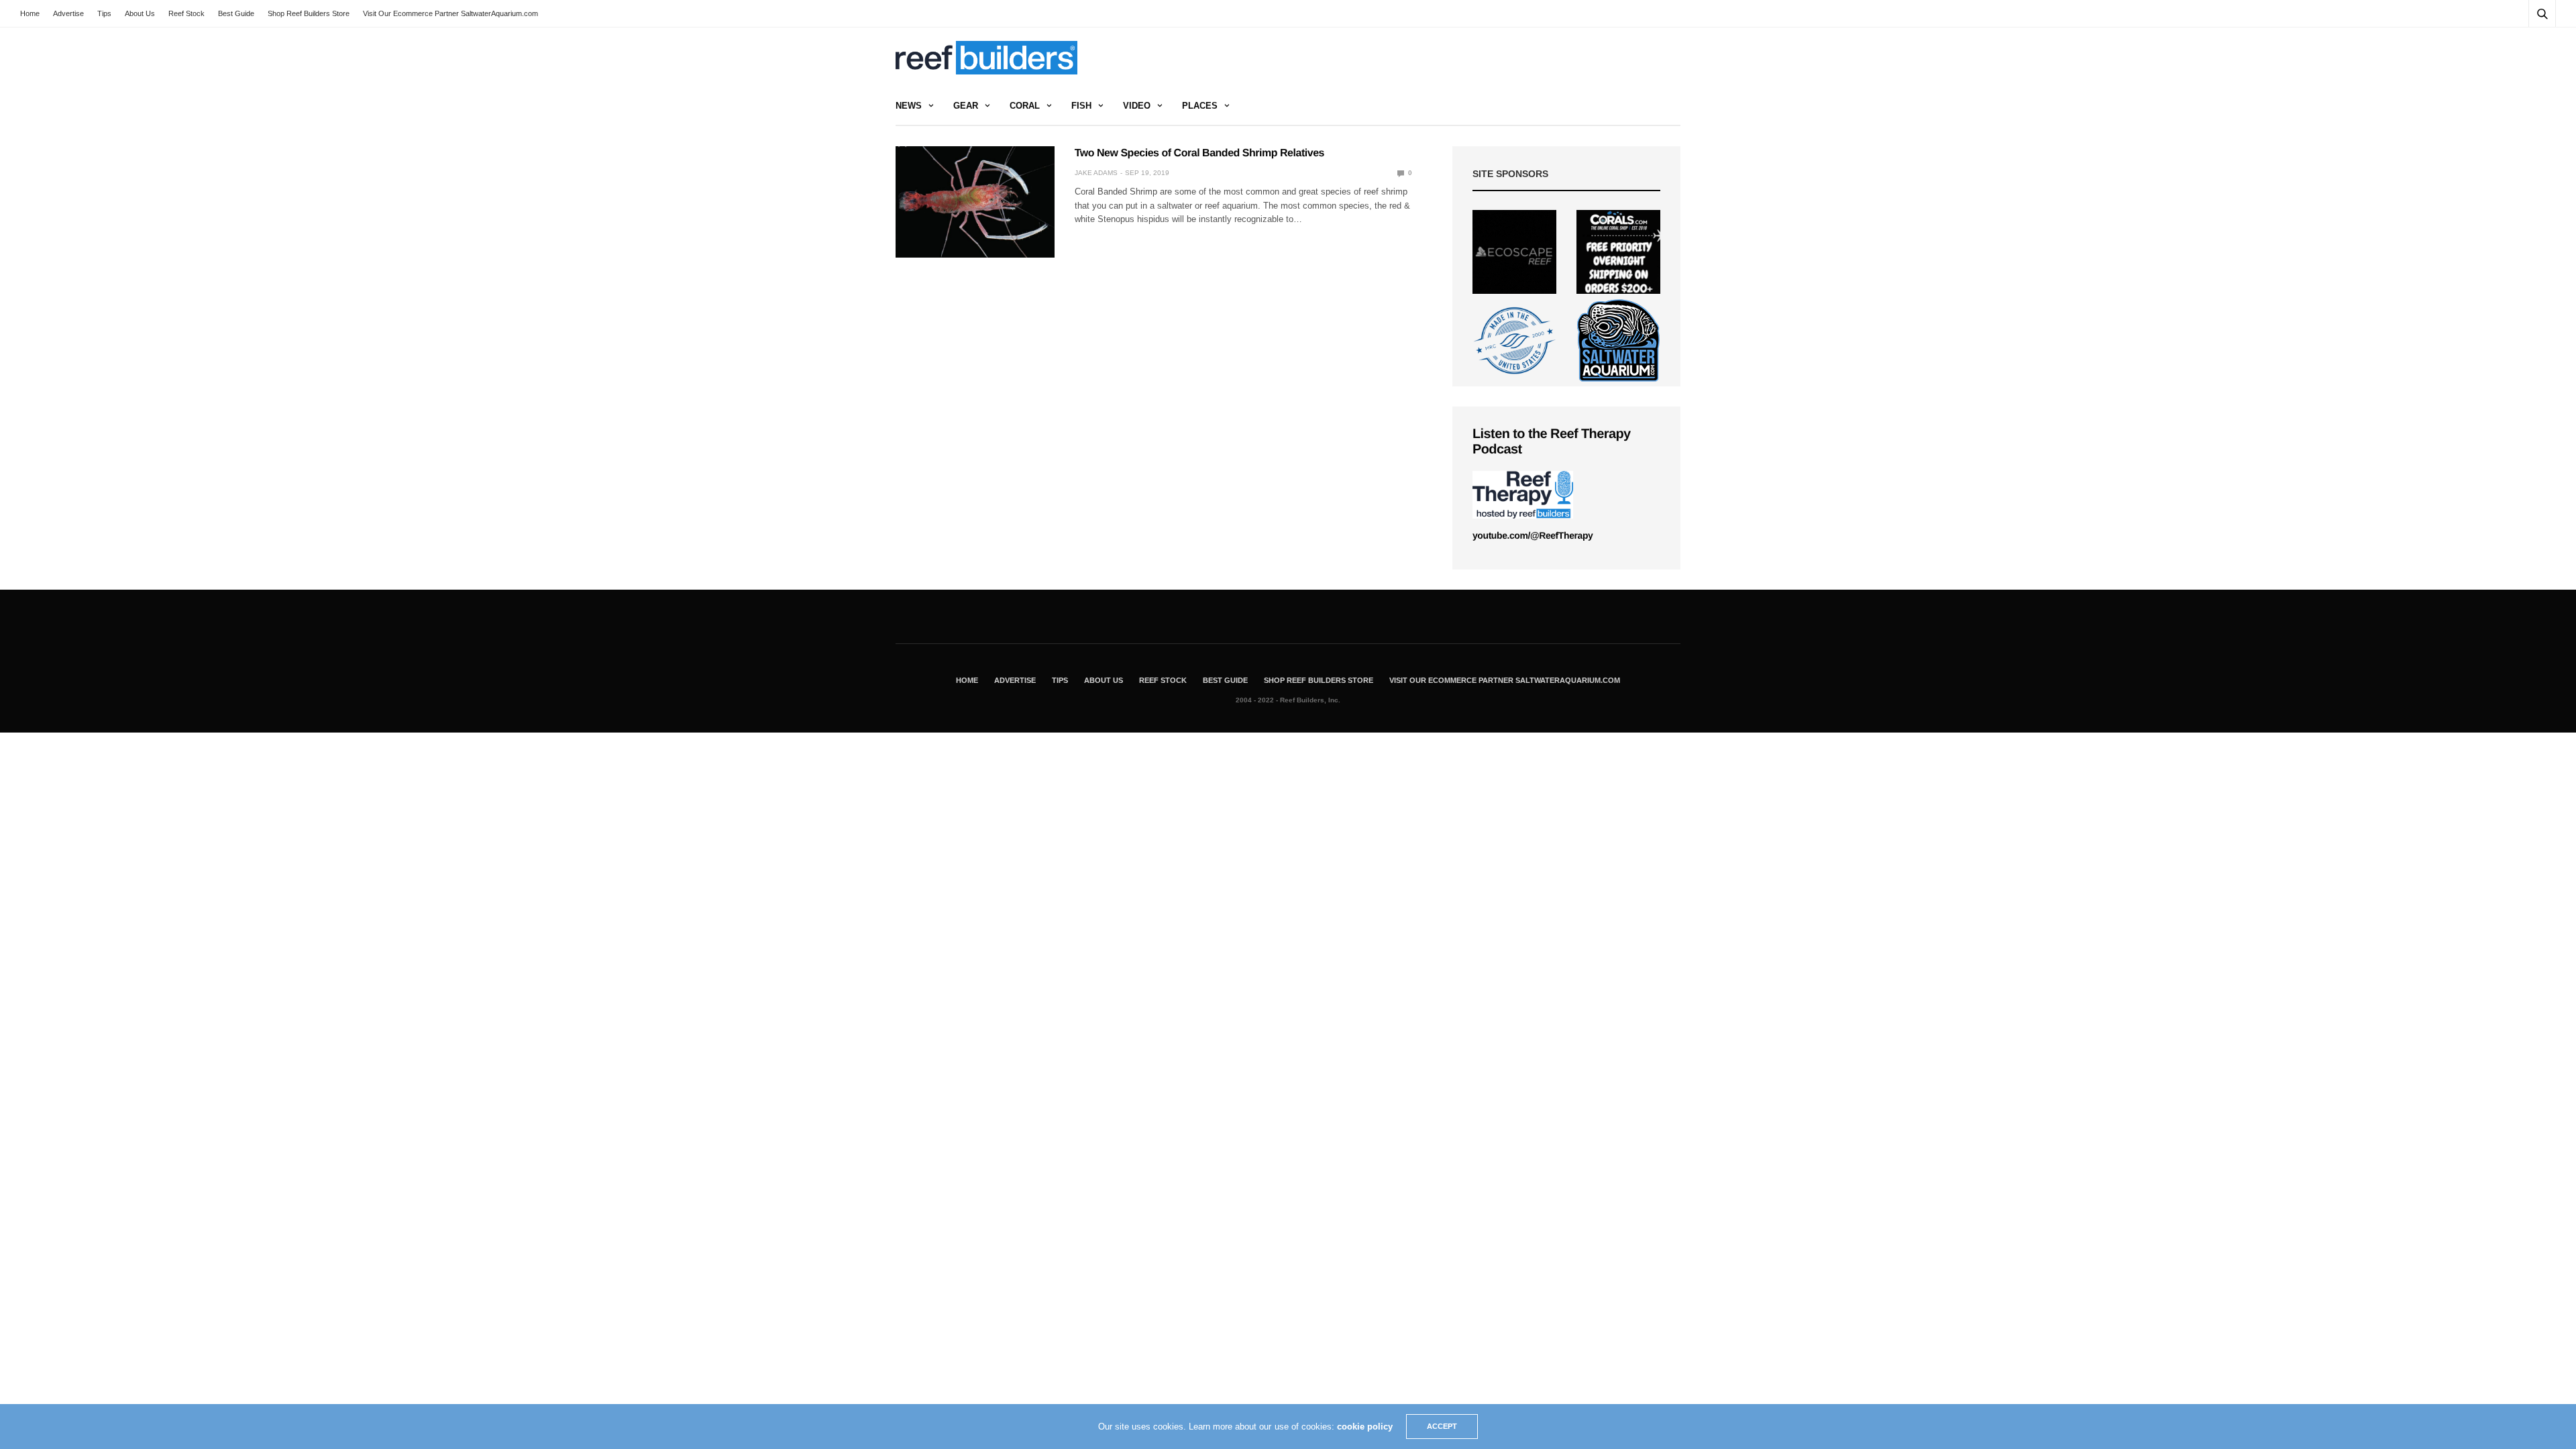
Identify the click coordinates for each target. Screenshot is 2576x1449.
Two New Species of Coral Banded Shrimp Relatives (1199, 153)
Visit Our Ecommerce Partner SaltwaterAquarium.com (450, 13)
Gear (966, 106)
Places (1200, 106)
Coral (1025, 106)
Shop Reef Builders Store (309, 13)
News (909, 106)
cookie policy (1365, 1427)
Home (30, 13)
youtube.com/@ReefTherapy (1533, 535)
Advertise (68, 13)
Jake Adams (1096, 173)
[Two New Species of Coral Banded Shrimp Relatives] (975, 202)
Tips (104, 13)
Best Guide (236, 13)
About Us (140, 13)
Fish (1081, 106)
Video (1137, 106)
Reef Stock (186, 13)
